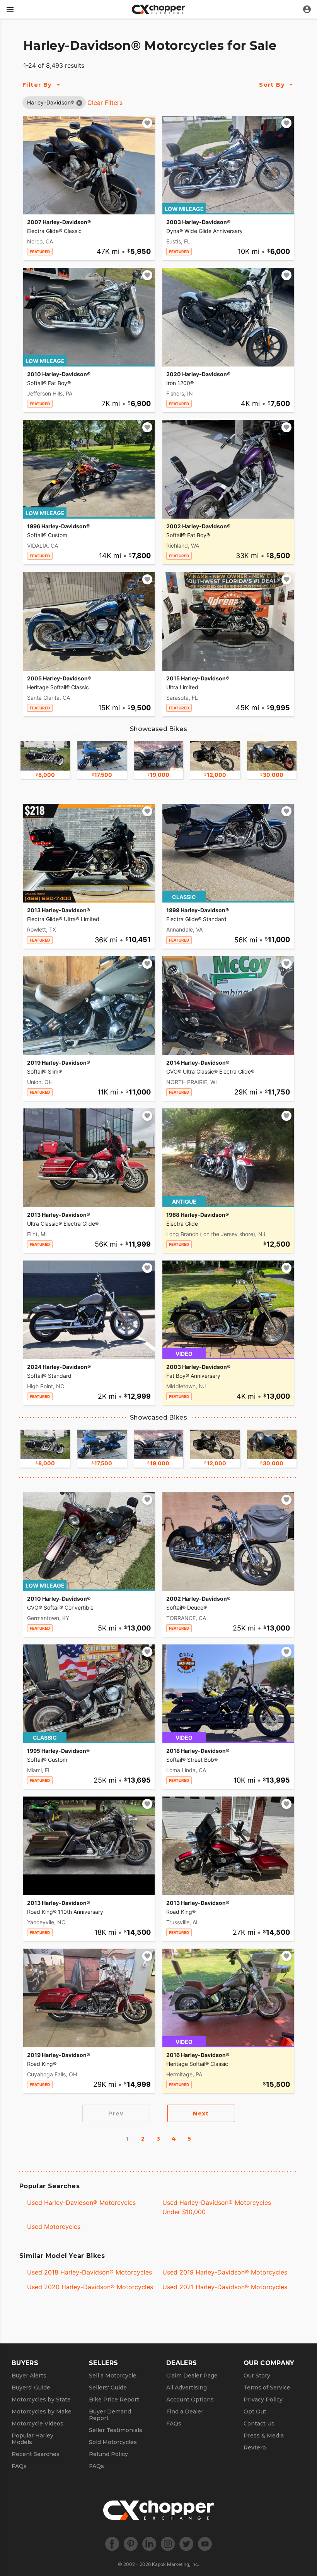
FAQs (19, 2466)
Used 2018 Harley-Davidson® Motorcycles (89, 2272)
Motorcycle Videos (37, 2424)
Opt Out (255, 2412)
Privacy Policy (263, 2400)
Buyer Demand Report (110, 2415)
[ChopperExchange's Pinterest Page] (131, 2544)
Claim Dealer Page (192, 2376)
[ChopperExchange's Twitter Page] (186, 2544)
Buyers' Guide (31, 2388)
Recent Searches (36, 2454)
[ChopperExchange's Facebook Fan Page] (112, 2544)
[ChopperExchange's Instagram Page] (168, 2544)
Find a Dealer (185, 2412)
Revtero (255, 2448)
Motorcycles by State (41, 2400)
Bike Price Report (114, 2400)
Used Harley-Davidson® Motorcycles (81, 2203)
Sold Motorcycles (113, 2442)
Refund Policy (108, 2454)
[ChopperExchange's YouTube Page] (205, 2544)
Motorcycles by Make (42, 2412)
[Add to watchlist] (147, 123)
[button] (51, 102)
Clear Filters (105, 103)
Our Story (257, 2376)
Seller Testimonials (116, 2430)
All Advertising (187, 2388)
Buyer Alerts (29, 2376)
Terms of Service (267, 2388)
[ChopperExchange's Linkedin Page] (149, 2544)
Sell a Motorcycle (113, 2376)
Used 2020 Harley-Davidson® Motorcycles (90, 2287)
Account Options (190, 2400)
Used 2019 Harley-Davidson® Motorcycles (225, 2272)
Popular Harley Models (32, 2439)
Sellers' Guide (108, 2388)
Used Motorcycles (54, 2227)
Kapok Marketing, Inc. (176, 2564)
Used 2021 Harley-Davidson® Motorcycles (225, 2287)
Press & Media (264, 2436)
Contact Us (259, 2424)
